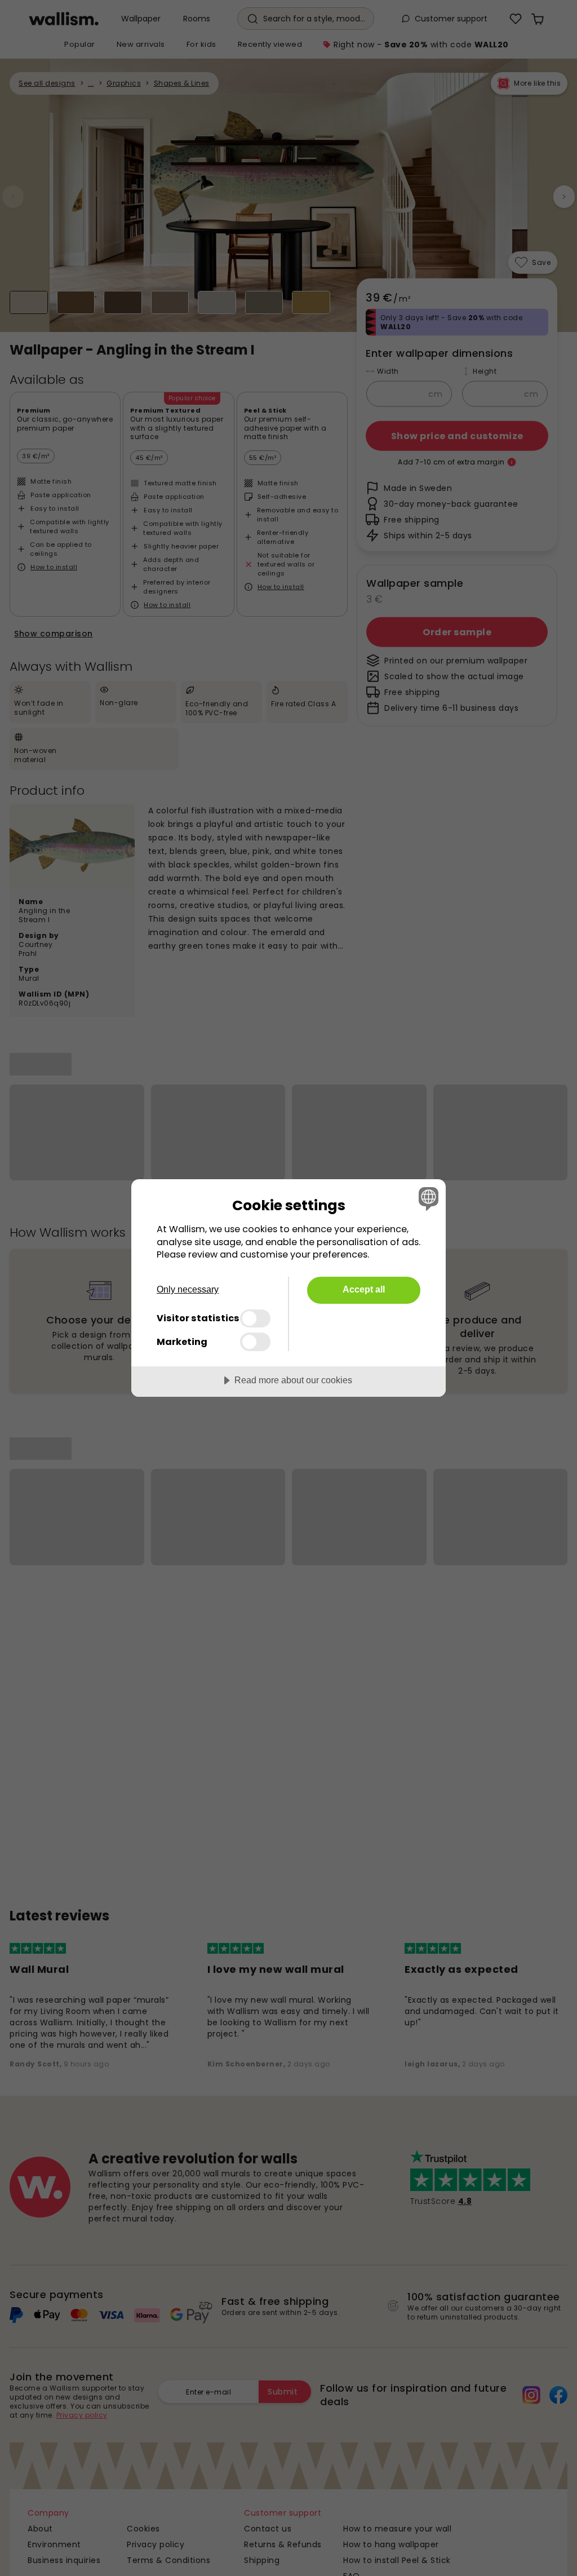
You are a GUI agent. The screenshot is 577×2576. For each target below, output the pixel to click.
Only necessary (188, 1289)
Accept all (364, 1289)
